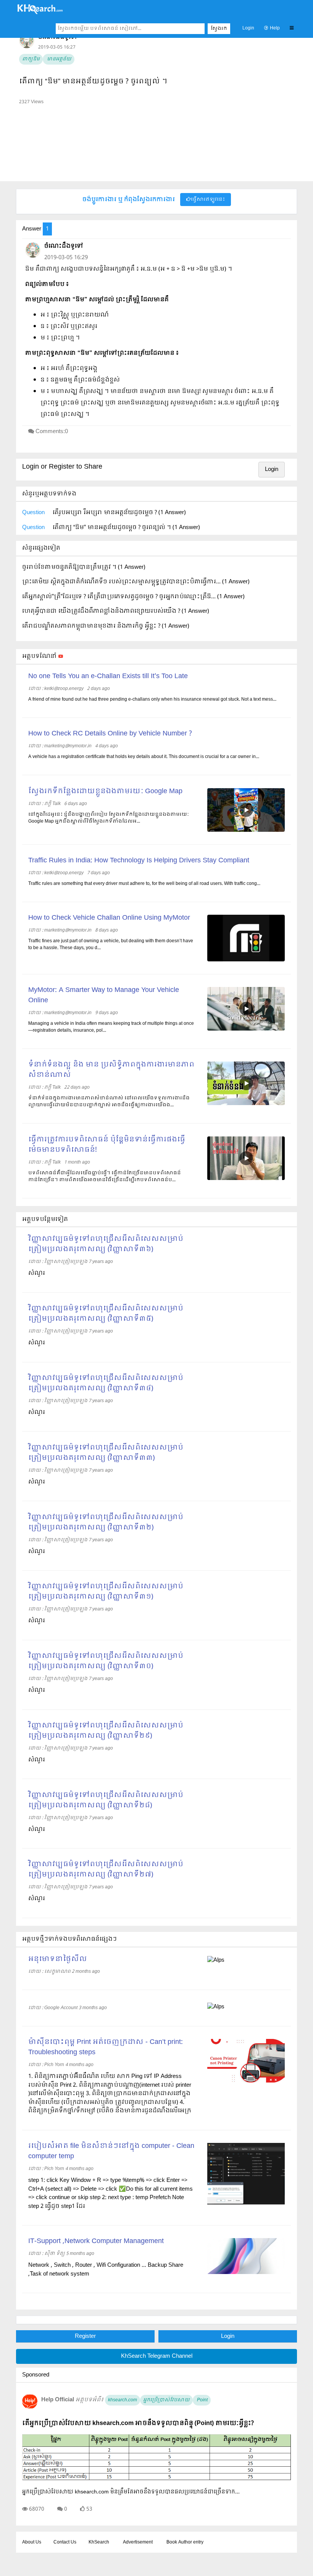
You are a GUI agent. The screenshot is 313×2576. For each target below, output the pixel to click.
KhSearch (99, 2542)
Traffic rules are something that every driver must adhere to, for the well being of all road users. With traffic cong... (144, 884)
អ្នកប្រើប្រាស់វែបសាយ (166, 2400)
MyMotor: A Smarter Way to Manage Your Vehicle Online (104, 995)
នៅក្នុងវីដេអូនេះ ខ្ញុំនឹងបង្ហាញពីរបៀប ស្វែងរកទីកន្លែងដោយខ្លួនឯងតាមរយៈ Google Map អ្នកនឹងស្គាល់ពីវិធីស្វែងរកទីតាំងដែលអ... (109, 818)
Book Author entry (185, 2542)
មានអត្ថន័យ (59, 59)
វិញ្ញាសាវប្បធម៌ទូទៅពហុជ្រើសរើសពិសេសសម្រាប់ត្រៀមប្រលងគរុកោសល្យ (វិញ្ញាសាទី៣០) (106, 1661)
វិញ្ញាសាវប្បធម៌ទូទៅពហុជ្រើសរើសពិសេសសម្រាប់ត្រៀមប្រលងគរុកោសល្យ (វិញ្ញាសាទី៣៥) (106, 1314)
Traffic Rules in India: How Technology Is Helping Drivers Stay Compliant (139, 861)
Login (248, 28)
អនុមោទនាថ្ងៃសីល (58, 1959)
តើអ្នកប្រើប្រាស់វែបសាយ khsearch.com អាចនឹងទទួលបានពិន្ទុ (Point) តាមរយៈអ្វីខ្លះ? (138, 2423)
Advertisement (138, 2542)
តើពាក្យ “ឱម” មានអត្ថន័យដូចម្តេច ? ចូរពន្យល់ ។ (93, 82)
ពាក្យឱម (31, 59)
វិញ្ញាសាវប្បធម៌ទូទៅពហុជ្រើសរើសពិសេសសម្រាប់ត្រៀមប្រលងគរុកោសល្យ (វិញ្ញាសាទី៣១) (106, 1592)
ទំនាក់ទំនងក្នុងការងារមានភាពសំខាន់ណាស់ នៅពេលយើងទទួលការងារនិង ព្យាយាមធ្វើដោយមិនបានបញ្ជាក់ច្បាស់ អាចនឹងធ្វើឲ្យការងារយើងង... (109, 1102)
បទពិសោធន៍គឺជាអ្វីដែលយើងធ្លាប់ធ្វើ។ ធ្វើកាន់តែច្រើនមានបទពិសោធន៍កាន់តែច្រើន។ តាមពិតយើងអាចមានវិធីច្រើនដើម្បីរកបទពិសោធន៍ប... (105, 1177)
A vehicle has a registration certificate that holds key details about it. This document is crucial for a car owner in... (144, 757)
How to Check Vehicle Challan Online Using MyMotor (109, 918)
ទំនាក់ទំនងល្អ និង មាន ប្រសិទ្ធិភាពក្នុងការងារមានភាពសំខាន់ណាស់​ (111, 1070)
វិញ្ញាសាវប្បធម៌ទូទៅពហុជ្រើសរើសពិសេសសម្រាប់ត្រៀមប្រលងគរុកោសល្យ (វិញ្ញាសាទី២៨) (106, 1800)
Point (202, 2400)
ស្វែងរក (219, 29)
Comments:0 (52, 432)
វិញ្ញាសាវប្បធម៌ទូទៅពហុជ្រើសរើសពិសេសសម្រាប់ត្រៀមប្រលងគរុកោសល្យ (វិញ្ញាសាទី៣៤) (106, 1383)
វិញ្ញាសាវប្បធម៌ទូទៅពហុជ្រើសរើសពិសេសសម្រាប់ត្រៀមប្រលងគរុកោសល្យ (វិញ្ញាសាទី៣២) (106, 1523)
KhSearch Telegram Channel (157, 2356)
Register (85, 2336)
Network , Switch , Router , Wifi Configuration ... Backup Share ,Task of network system (106, 2270)
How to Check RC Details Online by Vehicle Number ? (110, 734)
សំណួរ (37, 1273)
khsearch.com (123, 2400)
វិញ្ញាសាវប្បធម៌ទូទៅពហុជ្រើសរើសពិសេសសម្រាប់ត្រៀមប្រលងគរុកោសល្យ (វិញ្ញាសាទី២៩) (106, 1731)
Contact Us (65, 2542)
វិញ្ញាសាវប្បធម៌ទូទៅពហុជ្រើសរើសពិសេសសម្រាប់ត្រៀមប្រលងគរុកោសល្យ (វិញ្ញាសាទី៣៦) (106, 1244)
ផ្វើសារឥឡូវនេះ (208, 200)
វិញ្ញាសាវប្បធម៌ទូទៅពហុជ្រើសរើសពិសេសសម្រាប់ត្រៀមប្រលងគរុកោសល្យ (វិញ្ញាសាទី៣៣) (106, 1453)
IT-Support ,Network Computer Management (96, 2241)
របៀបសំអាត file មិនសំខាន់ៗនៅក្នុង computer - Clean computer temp (111, 2151)
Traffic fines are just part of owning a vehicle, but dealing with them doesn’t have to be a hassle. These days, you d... (111, 945)
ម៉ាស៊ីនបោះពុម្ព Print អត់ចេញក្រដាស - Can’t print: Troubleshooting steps (106, 2047)
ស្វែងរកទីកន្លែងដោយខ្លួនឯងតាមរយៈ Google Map (105, 791)
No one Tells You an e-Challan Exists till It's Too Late (108, 676)
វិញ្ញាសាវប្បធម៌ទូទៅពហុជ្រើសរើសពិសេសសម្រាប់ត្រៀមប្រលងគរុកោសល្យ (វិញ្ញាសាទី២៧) (106, 1870)
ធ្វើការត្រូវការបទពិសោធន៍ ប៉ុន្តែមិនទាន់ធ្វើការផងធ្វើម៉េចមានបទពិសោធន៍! (107, 1145)
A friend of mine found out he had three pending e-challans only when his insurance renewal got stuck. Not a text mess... (152, 700)
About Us (32, 2542)
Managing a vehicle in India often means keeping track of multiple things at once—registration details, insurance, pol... (111, 1027)
